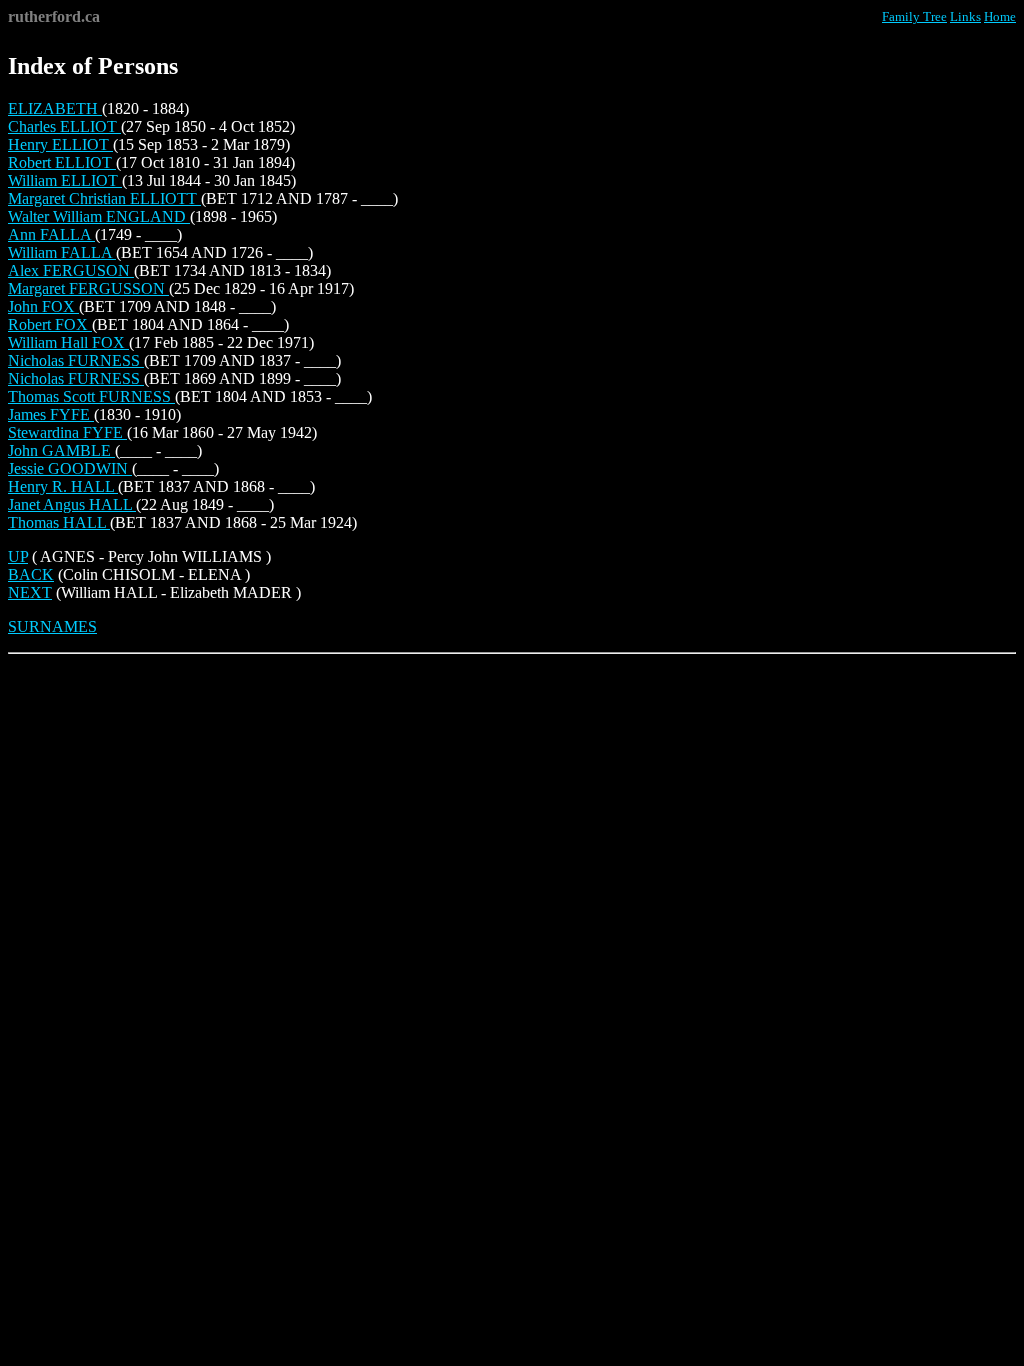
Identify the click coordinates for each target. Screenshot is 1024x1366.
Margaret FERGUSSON (88, 288)
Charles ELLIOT (64, 126)
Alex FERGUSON (71, 270)
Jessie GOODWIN (70, 468)
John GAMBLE (61, 450)
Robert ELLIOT (62, 162)
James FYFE (51, 414)
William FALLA (62, 252)
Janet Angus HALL (72, 504)
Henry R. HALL (63, 486)
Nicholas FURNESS (76, 360)
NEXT (30, 592)
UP (18, 556)
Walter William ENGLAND (99, 216)
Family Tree (914, 16)
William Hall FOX (68, 342)
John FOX (43, 306)
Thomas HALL (59, 522)
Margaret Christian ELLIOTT (104, 198)
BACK (31, 574)
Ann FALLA (51, 234)
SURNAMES (52, 626)
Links (965, 16)
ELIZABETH (55, 108)
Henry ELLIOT (60, 144)
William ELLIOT (65, 180)
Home (1000, 16)
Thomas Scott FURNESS (91, 396)
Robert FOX (50, 324)
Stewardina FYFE (67, 432)
